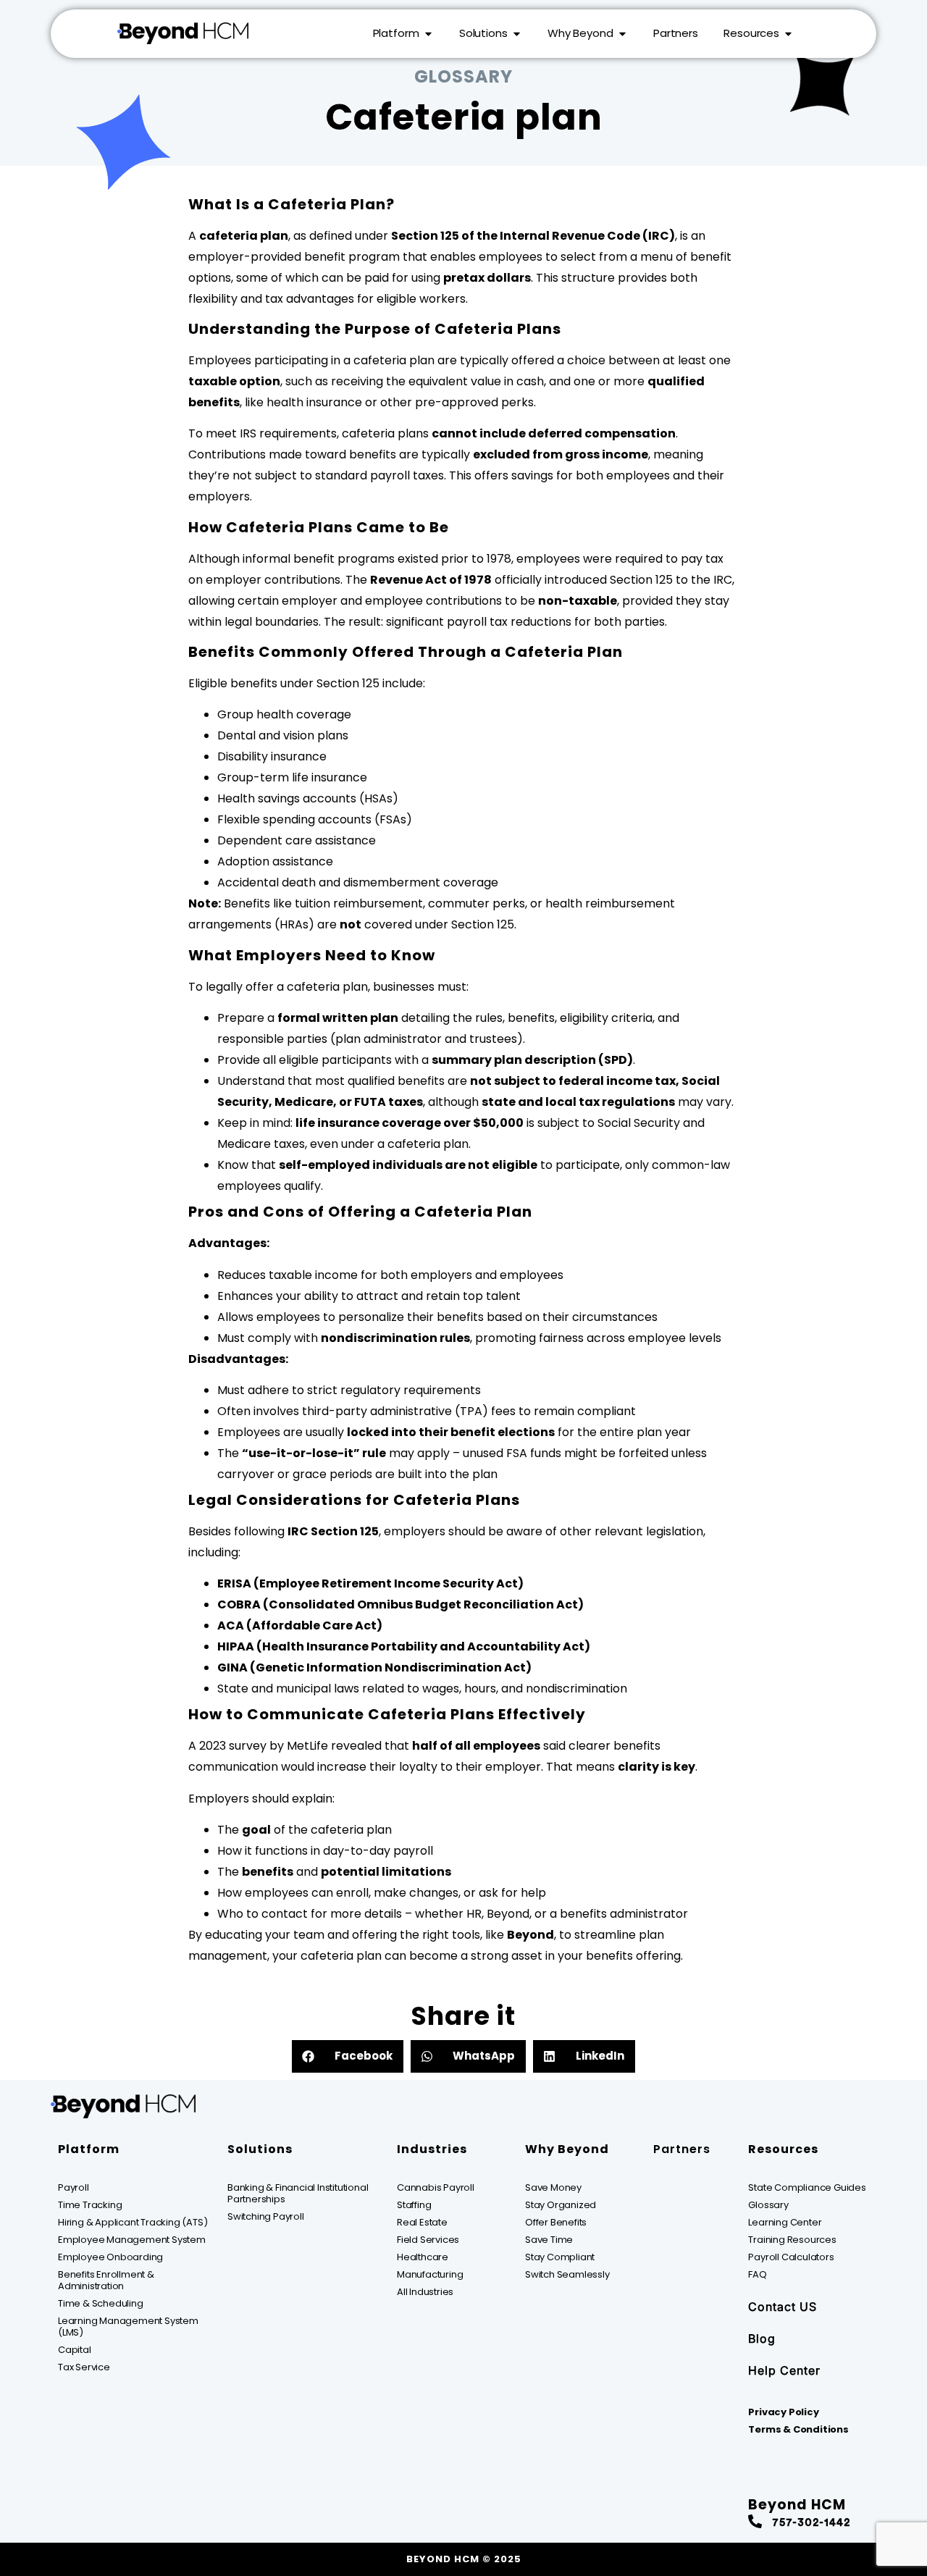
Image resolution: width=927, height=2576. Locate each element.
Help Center (784, 2370)
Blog (762, 2338)
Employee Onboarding (110, 2257)
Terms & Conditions (798, 2429)
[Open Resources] (788, 34)
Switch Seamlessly (567, 2274)
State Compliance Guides (807, 2187)
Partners (682, 2149)
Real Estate (422, 2222)
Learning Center (785, 2222)
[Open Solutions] (517, 34)
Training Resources (792, 2240)
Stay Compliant (560, 2257)
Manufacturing (430, 2274)
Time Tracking (90, 2205)
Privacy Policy (783, 2412)
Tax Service (84, 2367)
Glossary (768, 2205)
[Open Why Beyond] (622, 34)
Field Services (428, 2240)
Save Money (553, 2187)
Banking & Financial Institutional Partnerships (298, 2193)
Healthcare (423, 2257)
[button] (348, 2056)
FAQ (757, 2274)
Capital (75, 2350)
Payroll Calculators (791, 2257)
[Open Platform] (428, 34)
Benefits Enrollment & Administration (106, 2280)
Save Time (549, 2240)
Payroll (74, 2187)
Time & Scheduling (101, 2303)
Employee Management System (132, 2240)
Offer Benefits (556, 2222)
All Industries (425, 2292)
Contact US (783, 2307)
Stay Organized (561, 2205)
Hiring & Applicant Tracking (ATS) (133, 2222)
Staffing (414, 2205)
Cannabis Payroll (436, 2187)
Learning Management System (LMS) (128, 2327)
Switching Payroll (266, 2216)
